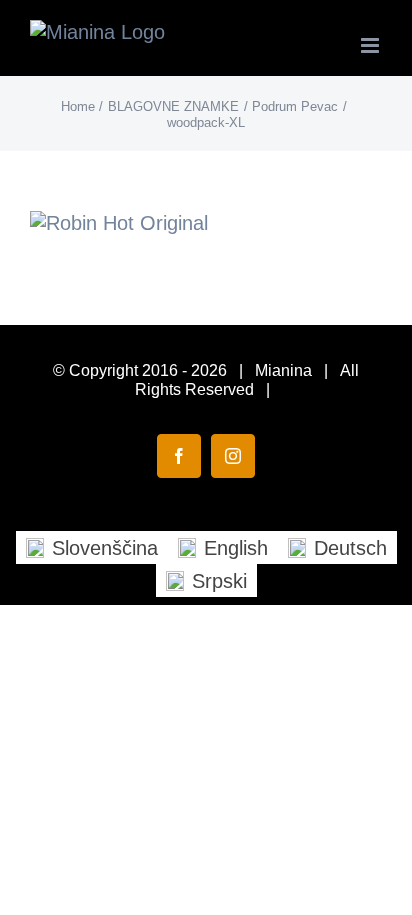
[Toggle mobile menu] (371, 45)
